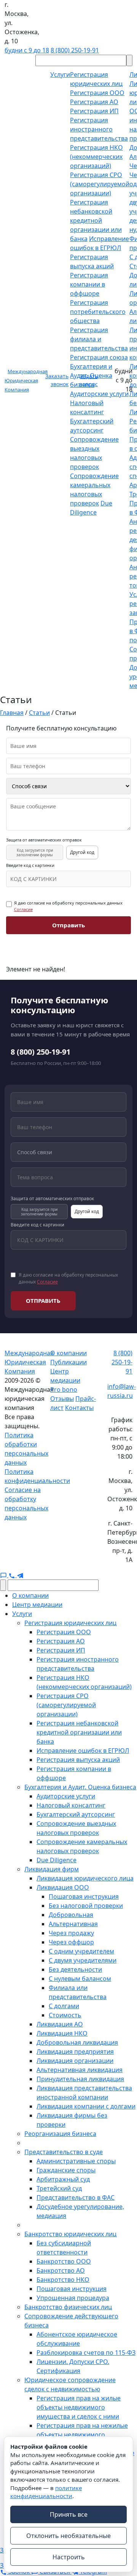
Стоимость (65, 2015)
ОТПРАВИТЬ (43, 1301)
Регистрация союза (99, 357)
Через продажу (71, 1933)
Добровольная (71, 1915)
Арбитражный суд (63, 2179)
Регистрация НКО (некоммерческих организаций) (96, 157)
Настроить (69, 2557)
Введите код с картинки (30, 865)
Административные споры (76, 2161)
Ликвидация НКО (62, 2033)
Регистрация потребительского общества (98, 312)
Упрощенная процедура (73, 2298)
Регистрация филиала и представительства (99, 339)
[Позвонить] (13, 1575)
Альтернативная (73, 1924)
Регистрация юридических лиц (70, 1623)
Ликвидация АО (60, 2024)
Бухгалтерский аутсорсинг (76, 1814)
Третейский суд (59, 2188)
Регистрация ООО (97, 93)
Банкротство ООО (64, 2261)
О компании (68, 1353)
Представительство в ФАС (76, 2197)
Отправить (68, 925)
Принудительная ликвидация (80, 2079)
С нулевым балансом (80, 1979)
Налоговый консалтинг (71, 1805)
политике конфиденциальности (46, 2492)
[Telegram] (20, 1575)
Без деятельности (75, 1969)
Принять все (69, 2514)
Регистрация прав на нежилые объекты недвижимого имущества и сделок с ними (82, 2435)
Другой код (82, 852)
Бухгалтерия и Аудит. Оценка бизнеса (80, 1787)
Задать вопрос (88, 380)
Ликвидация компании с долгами (86, 2106)
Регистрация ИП (94, 111)
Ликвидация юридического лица (85, 1878)
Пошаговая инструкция (84, 1896)
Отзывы (62, 1399)
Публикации (68, 1362)
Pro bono (64, 1389)
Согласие (23, 909)
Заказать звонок (57, 380)
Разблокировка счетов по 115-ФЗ (86, 2353)
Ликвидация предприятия (75, 2052)
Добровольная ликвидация (77, 2042)
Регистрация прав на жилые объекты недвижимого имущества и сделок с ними (79, 2407)
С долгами (64, 2006)
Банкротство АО (61, 2270)
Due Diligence (57, 1860)
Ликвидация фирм (52, 1869)
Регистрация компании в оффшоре (89, 284)
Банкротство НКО (63, 2280)
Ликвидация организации (75, 2061)
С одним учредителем (81, 1951)
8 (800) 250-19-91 (75, 50)
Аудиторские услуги (99, 394)
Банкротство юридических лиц (70, 2234)
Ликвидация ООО (63, 1887)
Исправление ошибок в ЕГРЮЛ (83, 1751)
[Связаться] (4, 1575)
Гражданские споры (66, 2170)
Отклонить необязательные (68, 2536)
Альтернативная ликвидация (80, 2070)
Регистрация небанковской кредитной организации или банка (96, 220)
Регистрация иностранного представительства (99, 129)
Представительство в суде (64, 2152)
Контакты (79, 1408)
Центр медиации (37, 1605)
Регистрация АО (94, 102)
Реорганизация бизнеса (60, 2134)
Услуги (22, 1614)
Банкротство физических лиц (68, 2307)
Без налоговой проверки (86, 1906)
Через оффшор (71, 1942)
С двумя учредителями (83, 1960)
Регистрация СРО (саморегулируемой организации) (100, 184)
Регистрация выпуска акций (78, 1760)
